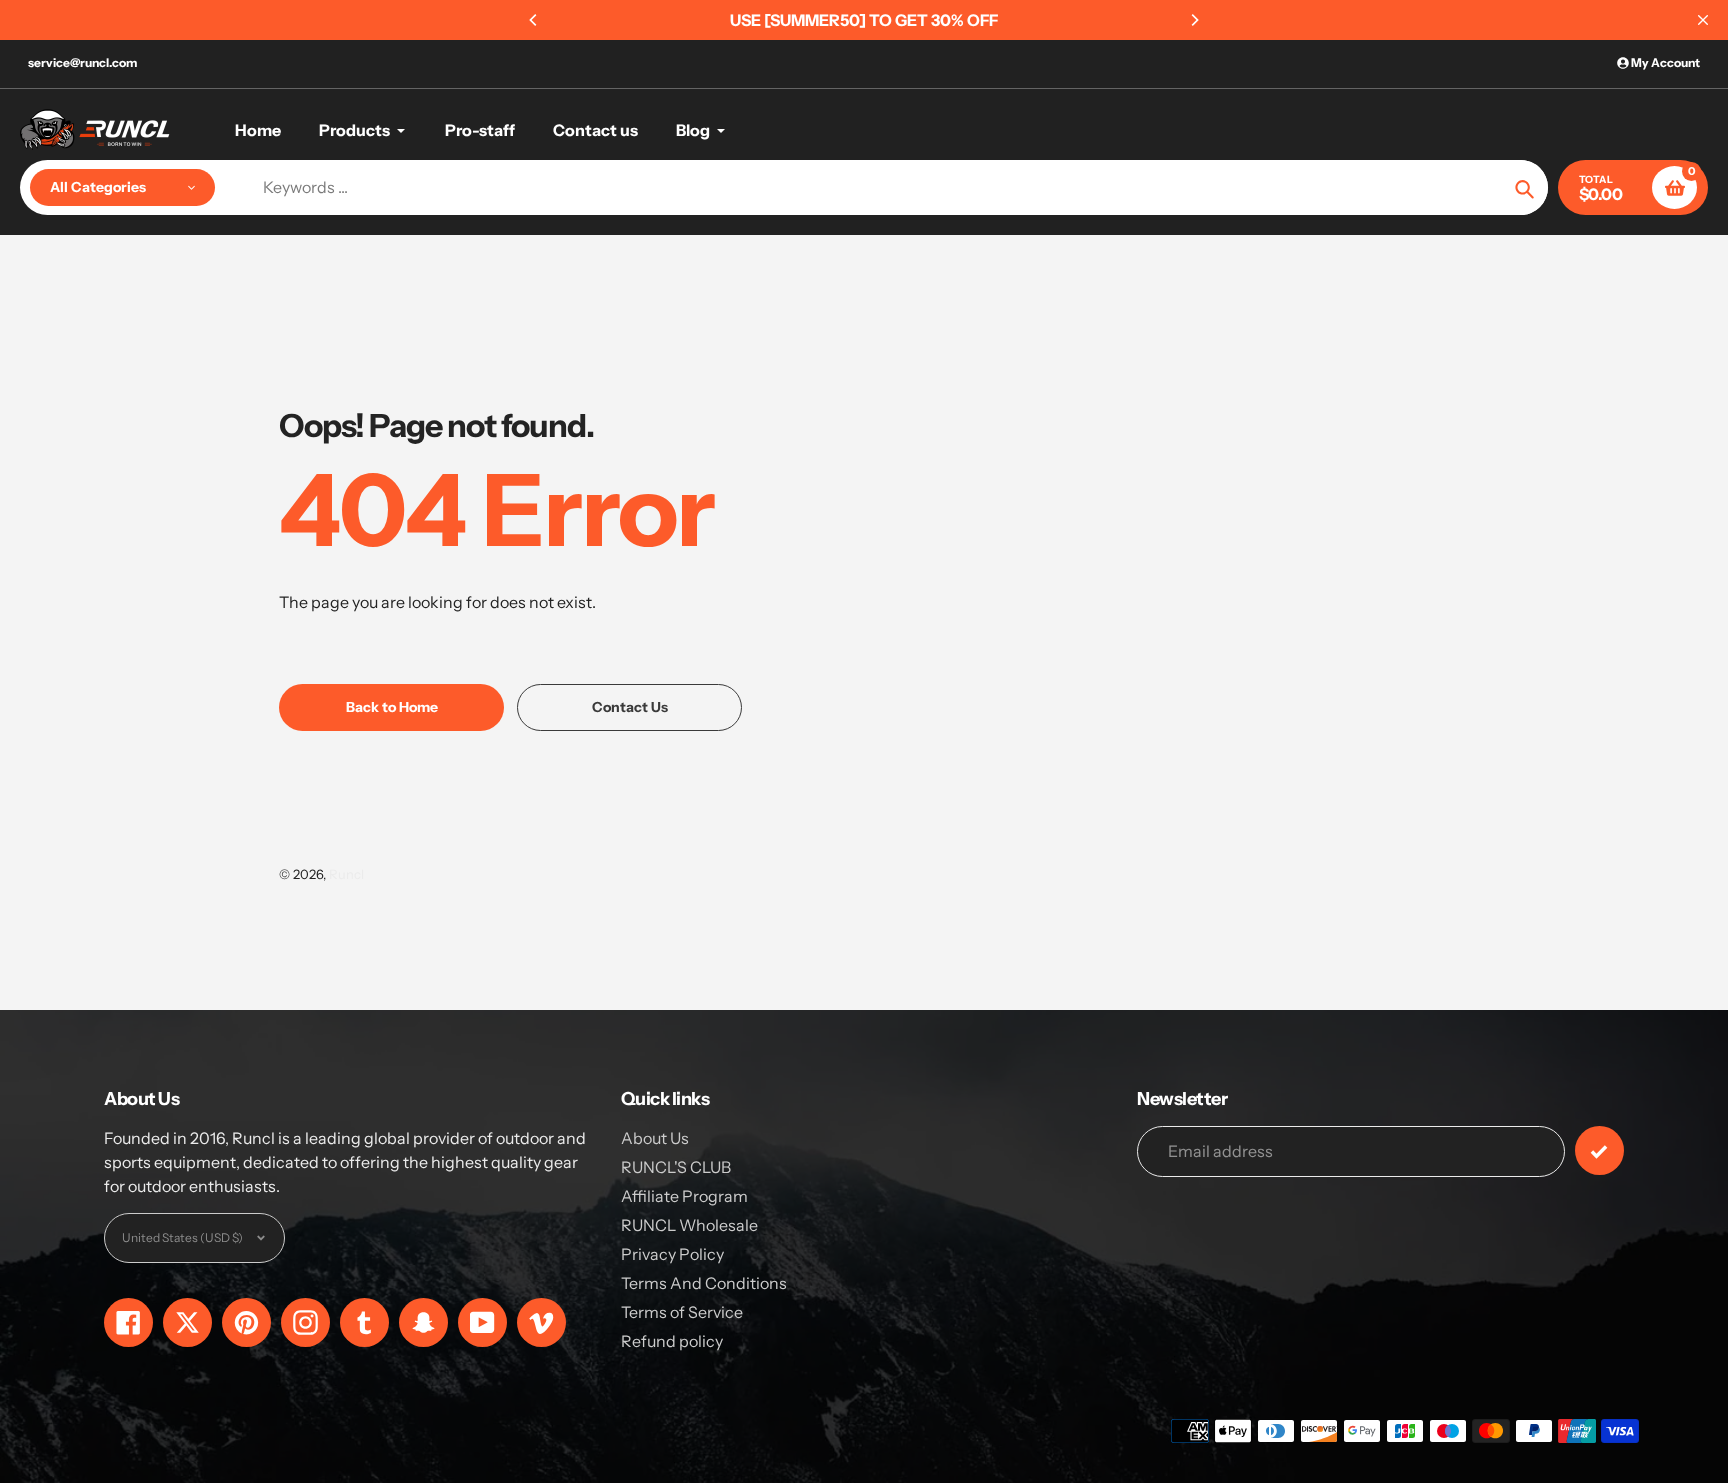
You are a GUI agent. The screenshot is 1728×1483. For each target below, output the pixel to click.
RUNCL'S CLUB (676, 1167)
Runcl (346, 874)
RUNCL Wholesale (689, 1225)
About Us (655, 1138)
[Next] (1194, 20)
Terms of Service (682, 1312)
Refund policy (672, 1341)
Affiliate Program (684, 1196)
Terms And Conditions (704, 1283)
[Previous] (534, 20)
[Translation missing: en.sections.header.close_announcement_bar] (1703, 20)
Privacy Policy (672, 1254)
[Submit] (1599, 1150)
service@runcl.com (82, 62)
